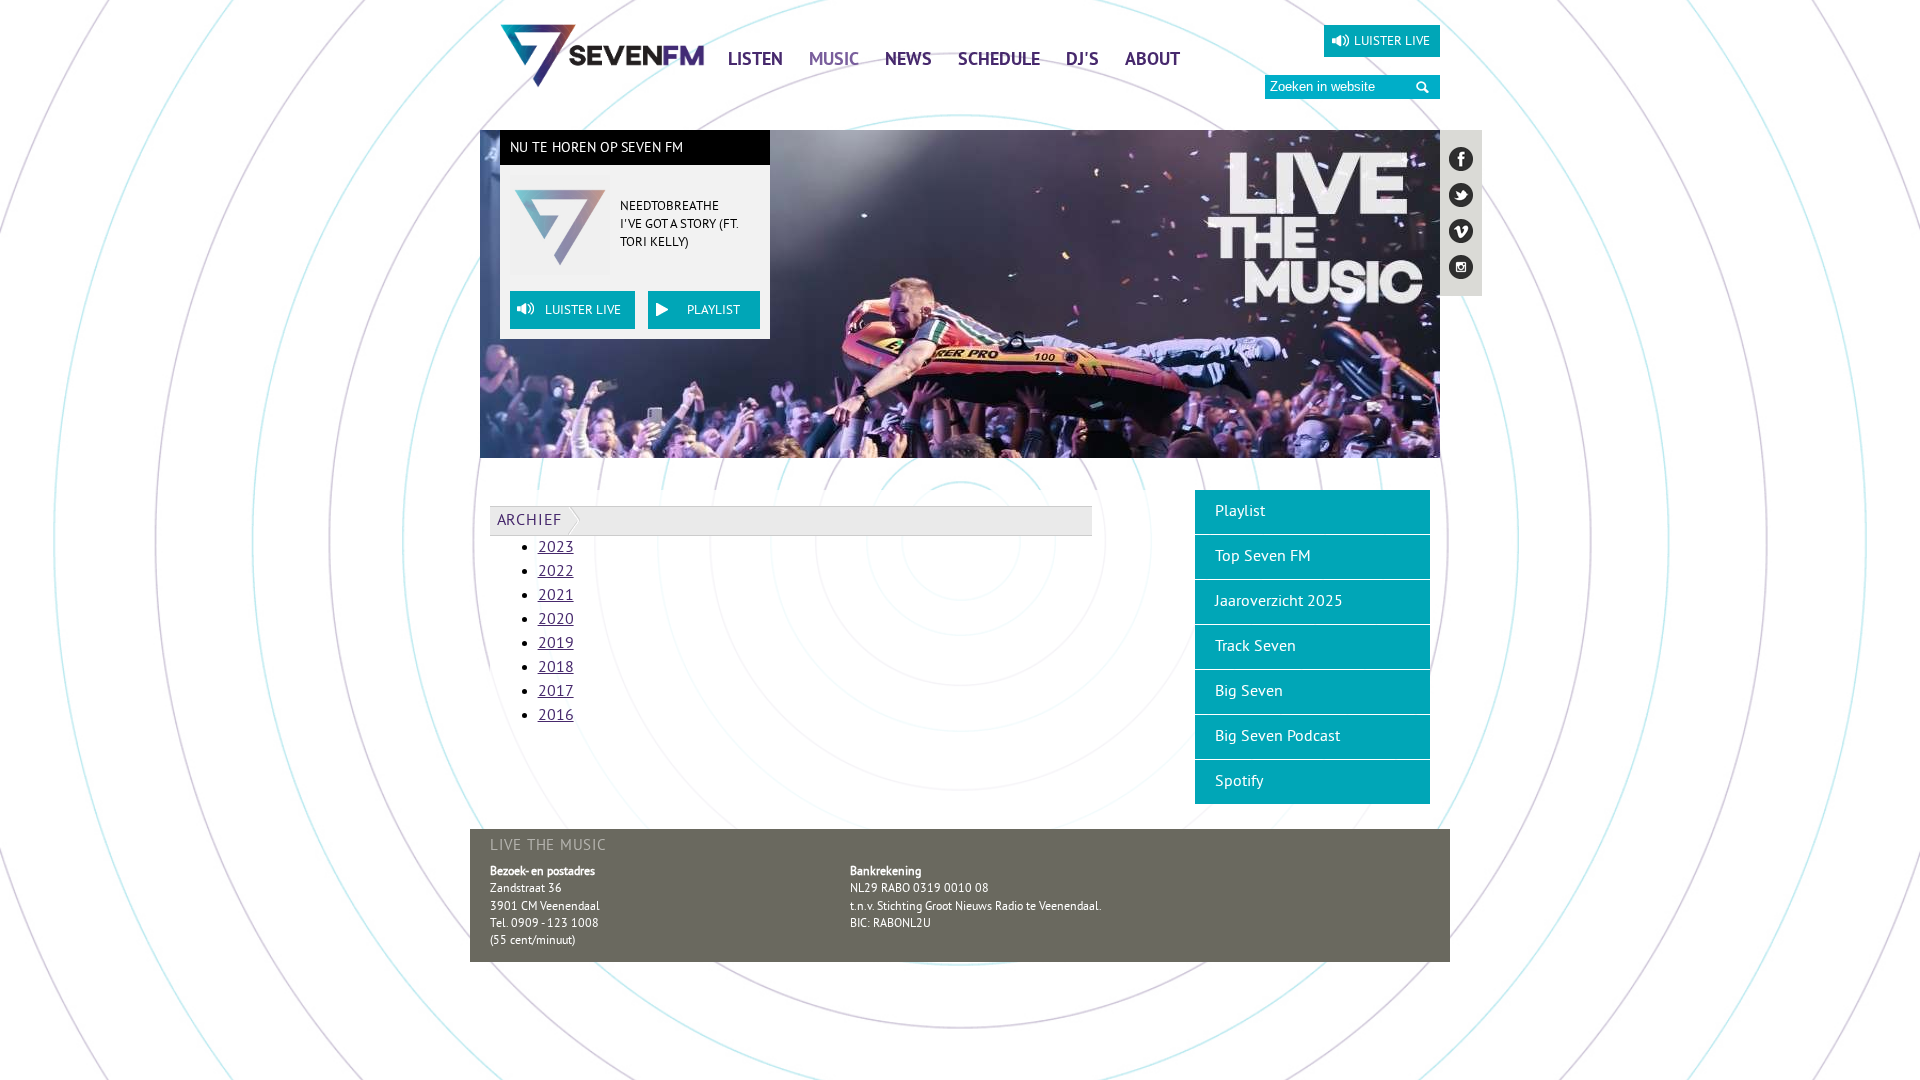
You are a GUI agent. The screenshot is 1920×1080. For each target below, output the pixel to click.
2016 (556, 716)
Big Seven (1249, 692)
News (908, 61)
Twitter (1461, 195)
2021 (556, 596)
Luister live (1392, 42)
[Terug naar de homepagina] (602, 55)
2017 (556, 692)
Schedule (999, 61)
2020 (556, 620)
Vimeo (1461, 231)
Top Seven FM (1263, 557)
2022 (556, 572)
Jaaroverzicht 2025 (1279, 602)
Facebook (1461, 159)
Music (834, 61)
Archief (530, 521)
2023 (556, 548)
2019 (556, 644)
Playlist (713, 311)
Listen (755, 61)
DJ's (1082, 61)
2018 (556, 668)
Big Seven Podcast (1277, 737)
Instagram (1461, 267)
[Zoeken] (1422, 87)
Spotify (1239, 782)
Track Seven (1255, 647)
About (1152, 61)
